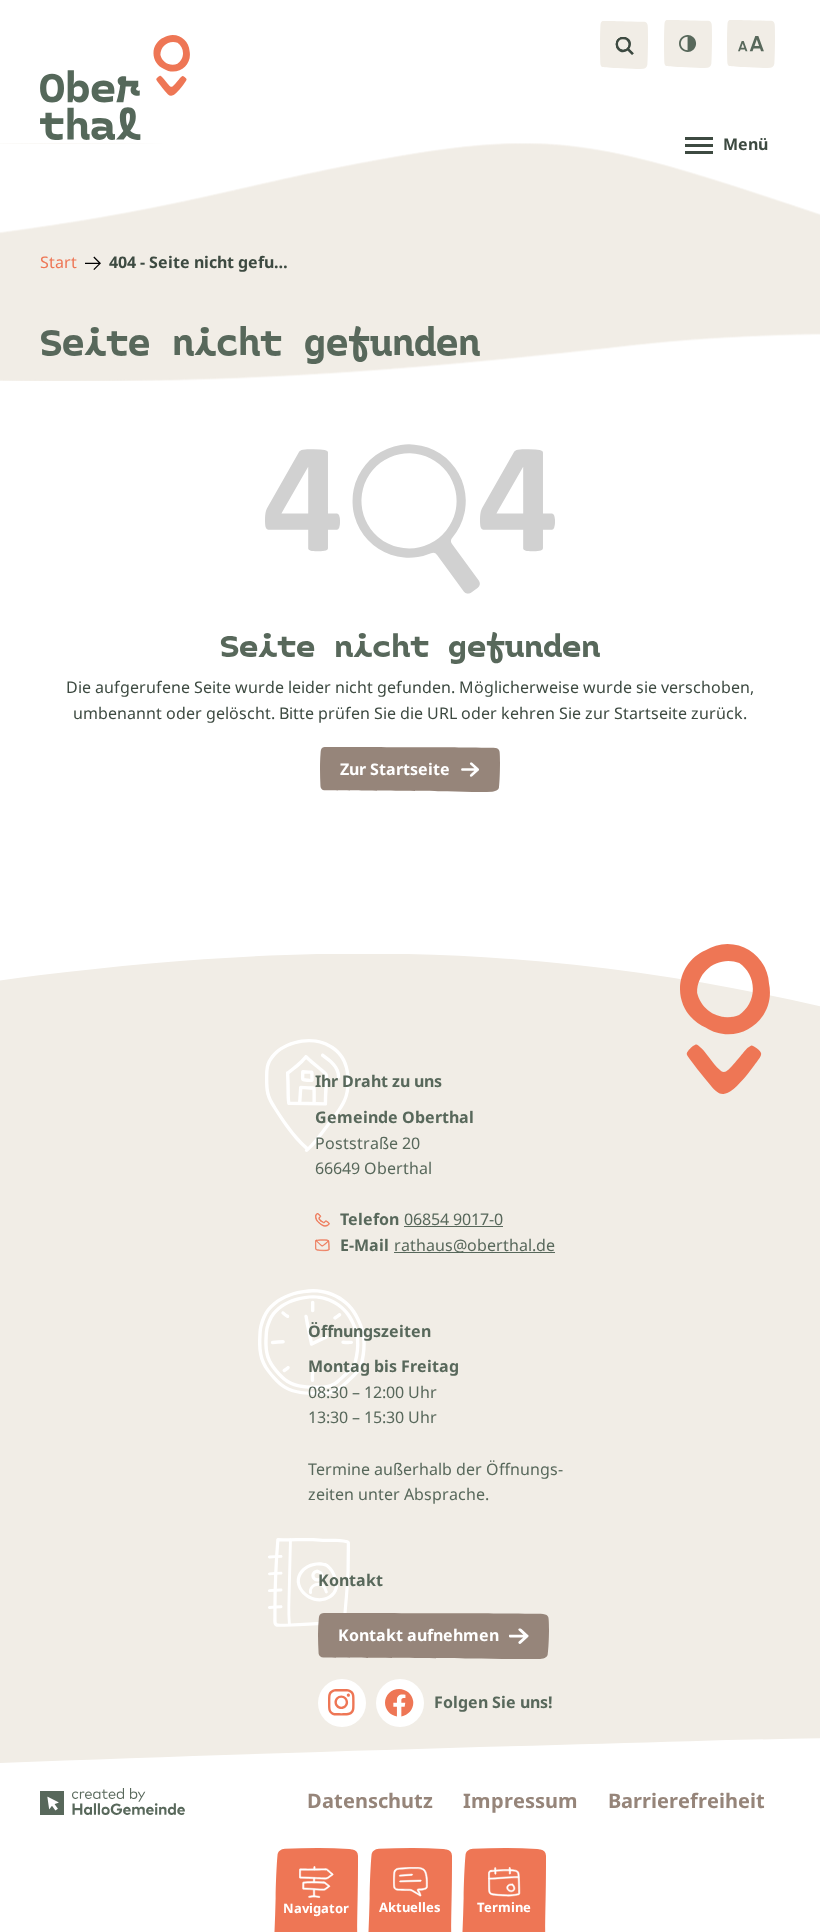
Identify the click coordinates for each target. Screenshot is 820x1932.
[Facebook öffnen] (400, 1703)
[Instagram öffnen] (342, 1703)
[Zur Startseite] (115, 87)
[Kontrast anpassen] (688, 44)
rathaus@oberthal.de (474, 1245)
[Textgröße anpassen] (751, 44)
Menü (745, 144)
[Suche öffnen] (624, 45)
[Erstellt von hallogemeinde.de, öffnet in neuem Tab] (118, 1802)
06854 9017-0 (453, 1219)
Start (58, 262)
